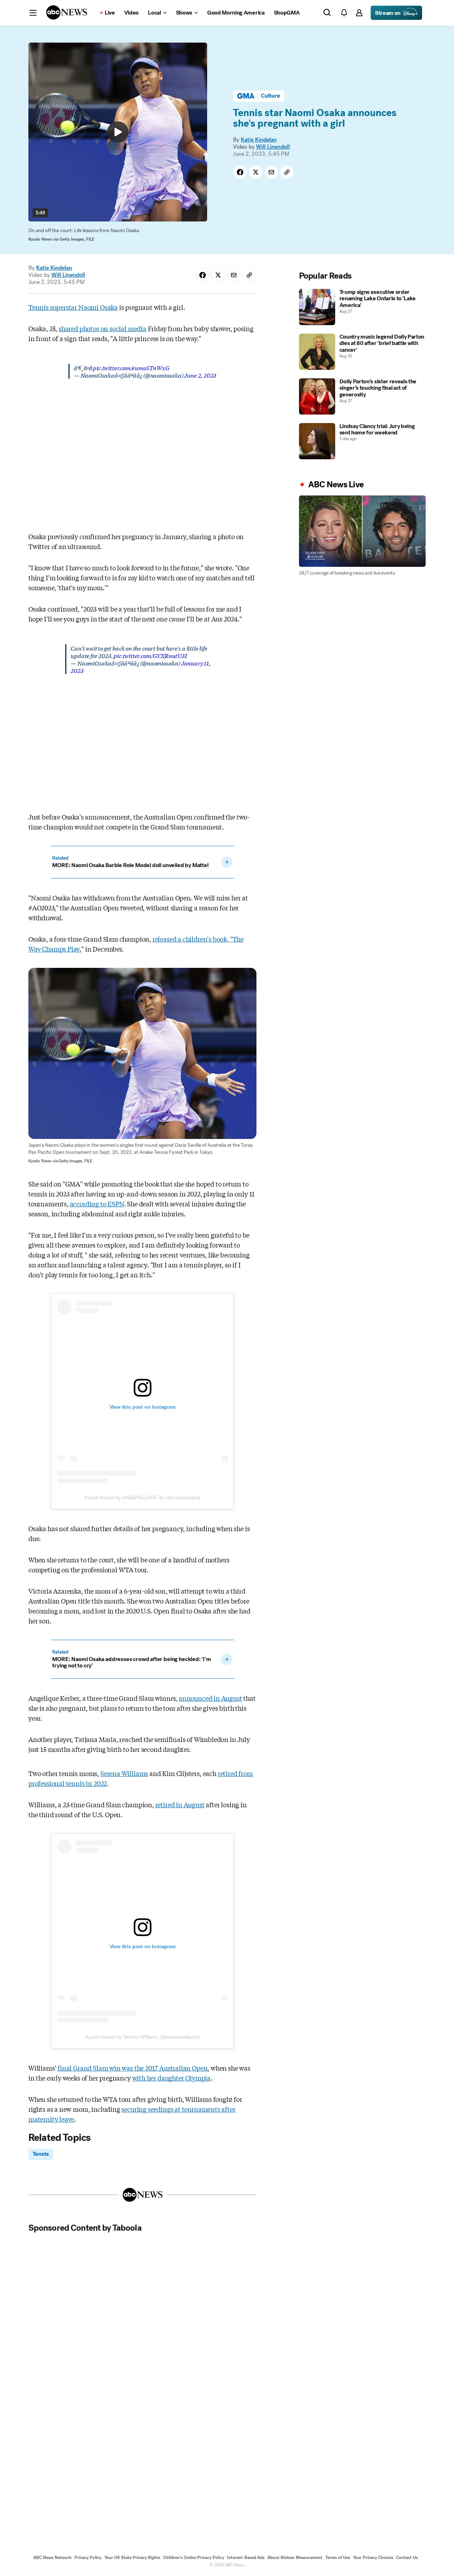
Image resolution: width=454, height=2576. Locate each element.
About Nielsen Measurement (295, 2558)
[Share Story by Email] (271, 172)
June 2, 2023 (200, 375)
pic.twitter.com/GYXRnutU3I (150, 655)
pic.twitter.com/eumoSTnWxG (131, 368)
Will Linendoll (273, 147)
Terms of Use (338, 2558)
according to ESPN (97, 1204)
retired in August (180, 1804)
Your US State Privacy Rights (132, 2558)
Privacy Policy (88, 2558)
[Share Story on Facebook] (240, 172)
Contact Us (407, 2558)
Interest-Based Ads (246, 2558)
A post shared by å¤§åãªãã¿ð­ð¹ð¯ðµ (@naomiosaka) (142, 1497)
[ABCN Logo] (67, 12)
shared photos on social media (103, 328)
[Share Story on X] (256, 172)
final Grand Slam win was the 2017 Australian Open (132, 2068)
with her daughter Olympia (172, 2078)
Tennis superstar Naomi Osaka (73, 307)
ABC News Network (52, 2558)
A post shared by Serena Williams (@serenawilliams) (143, 2037)
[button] (33, 13)
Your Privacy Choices (373, 2558)
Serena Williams (124, 1773)
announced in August (211, 1698)
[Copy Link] (287, 172)
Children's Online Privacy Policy (194, 2558)
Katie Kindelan (259, 140)
